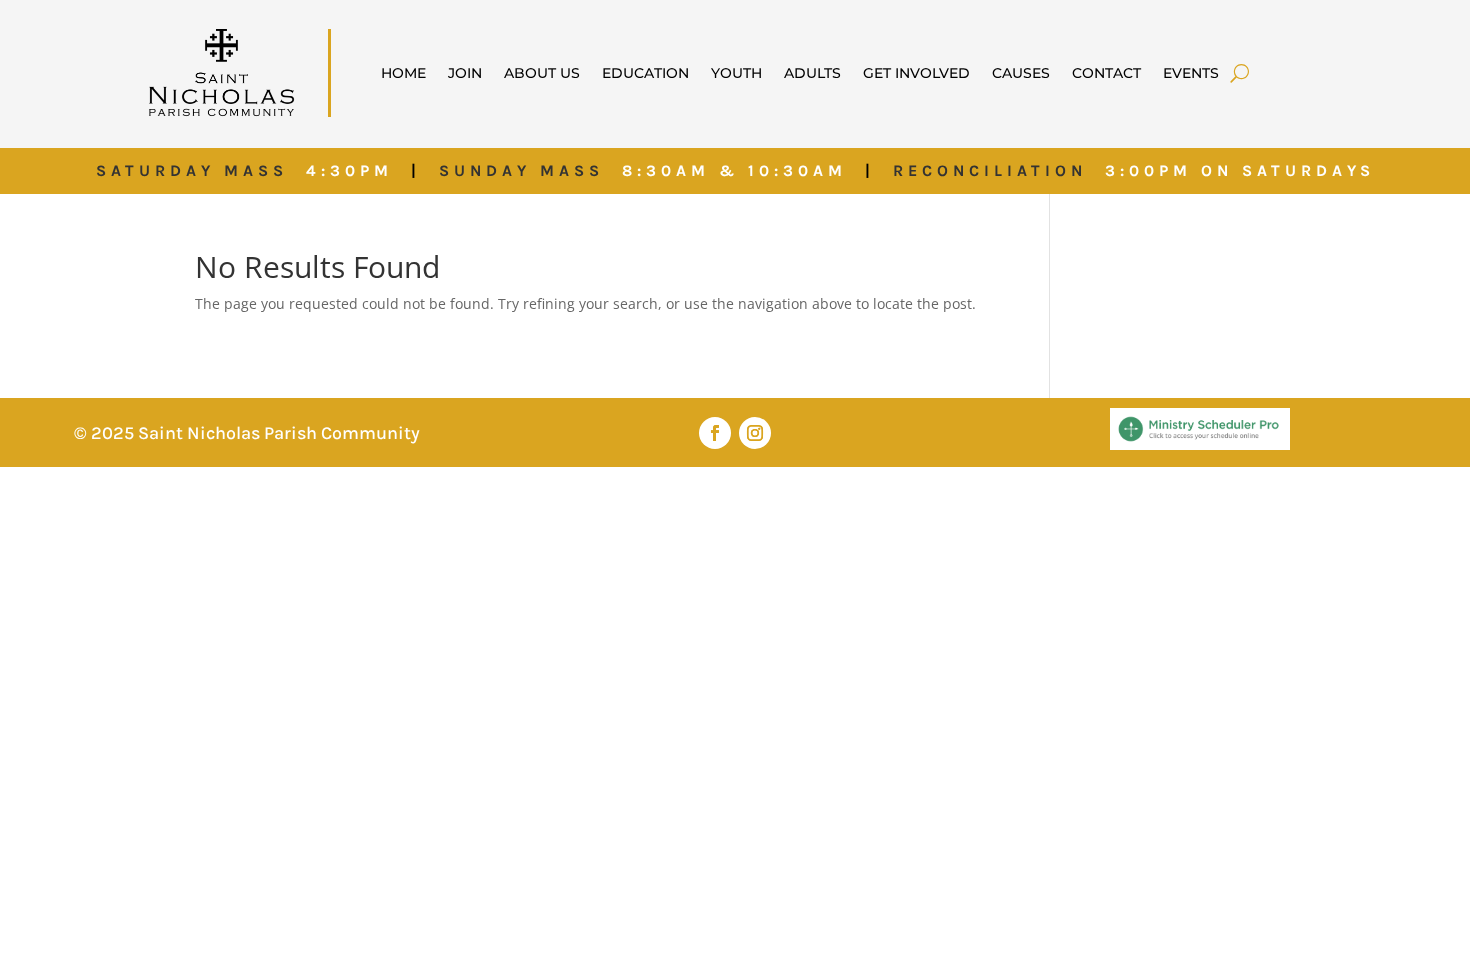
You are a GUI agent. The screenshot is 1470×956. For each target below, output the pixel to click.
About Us (542, 74)
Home (403, 74)
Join (465, 74)
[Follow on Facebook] (715, 433)
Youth (736, 74)
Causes (1021, 74)
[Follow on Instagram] (755, 433)
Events (1191, 74)
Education (645, 74)
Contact (1106, 74)
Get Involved (916, 74)
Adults (812, 74)
